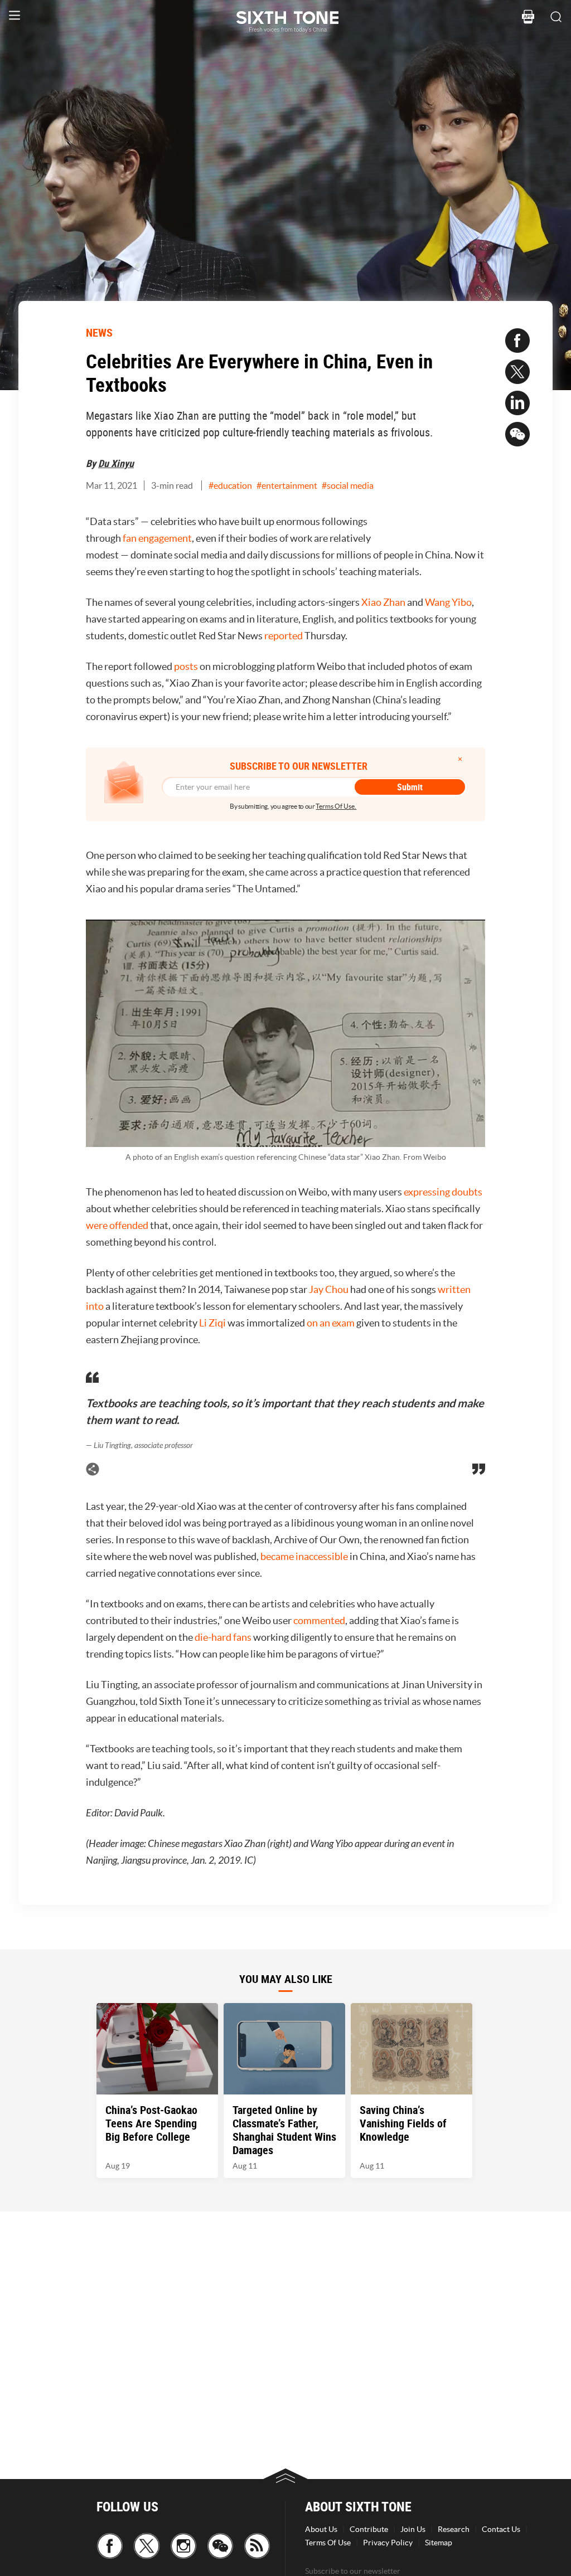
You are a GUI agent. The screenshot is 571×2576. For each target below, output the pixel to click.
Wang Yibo (448, 602)
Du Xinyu (116, 463)
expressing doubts (443, 1192)
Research (454, 2529)
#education (230, 485)
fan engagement (157, 538)
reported (284, 636)
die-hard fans (223, 1637)
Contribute (369, 2529)
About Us (321, 2529)
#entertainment (287, 485)
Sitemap (439, 2543)
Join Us (413, 2529)
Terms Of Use (328, 2543)
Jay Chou (329, 1289)
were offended (117, 1225)
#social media (348, 485)
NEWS (99, 332)
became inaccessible (304, 1556)
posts (186, 666)
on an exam (331, 1323)
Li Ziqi (212, 1323)
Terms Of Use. (336, 806)
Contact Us (501, 2529)
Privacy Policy (388, 2543)
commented (319, 1620)
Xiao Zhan (383, 602)
